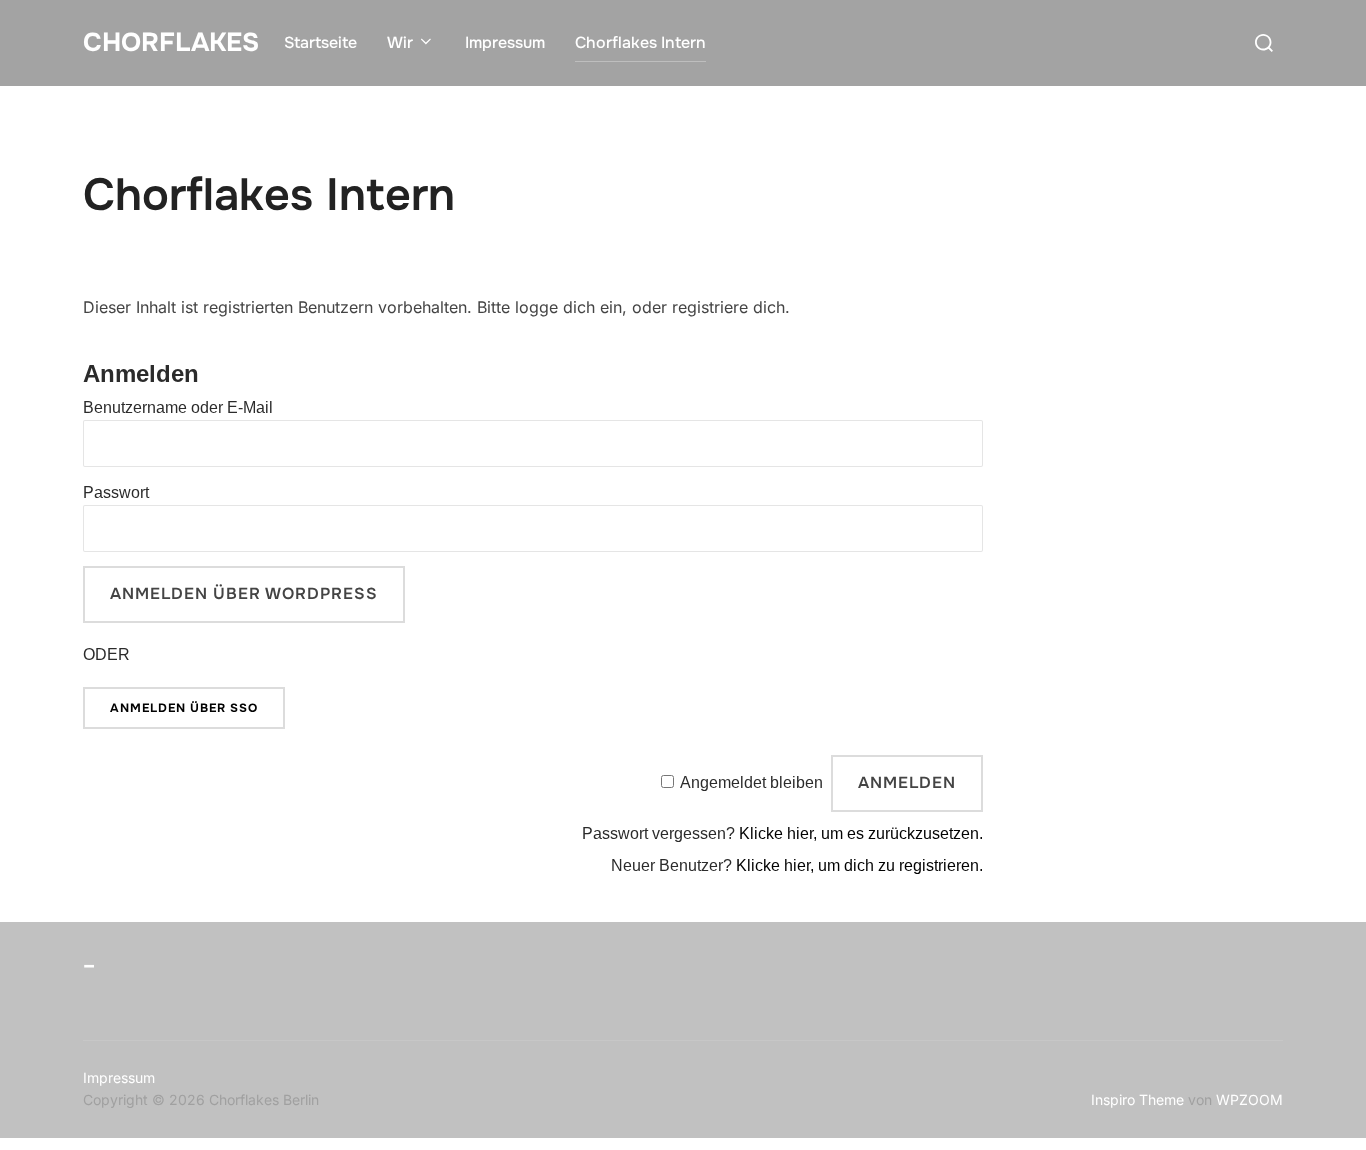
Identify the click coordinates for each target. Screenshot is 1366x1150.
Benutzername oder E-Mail (178, 407)
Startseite (320, 42)
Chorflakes (171, 42)
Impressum (505, 42)
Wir (400, 42)
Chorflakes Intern (640, 42)
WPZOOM (1249, 1099)
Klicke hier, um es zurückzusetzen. (861, 833)
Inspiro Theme (1137, 1099)
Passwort (116, 492)
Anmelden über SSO (184, 708)
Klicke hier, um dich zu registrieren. (859, 865)
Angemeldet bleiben (751, 782)
